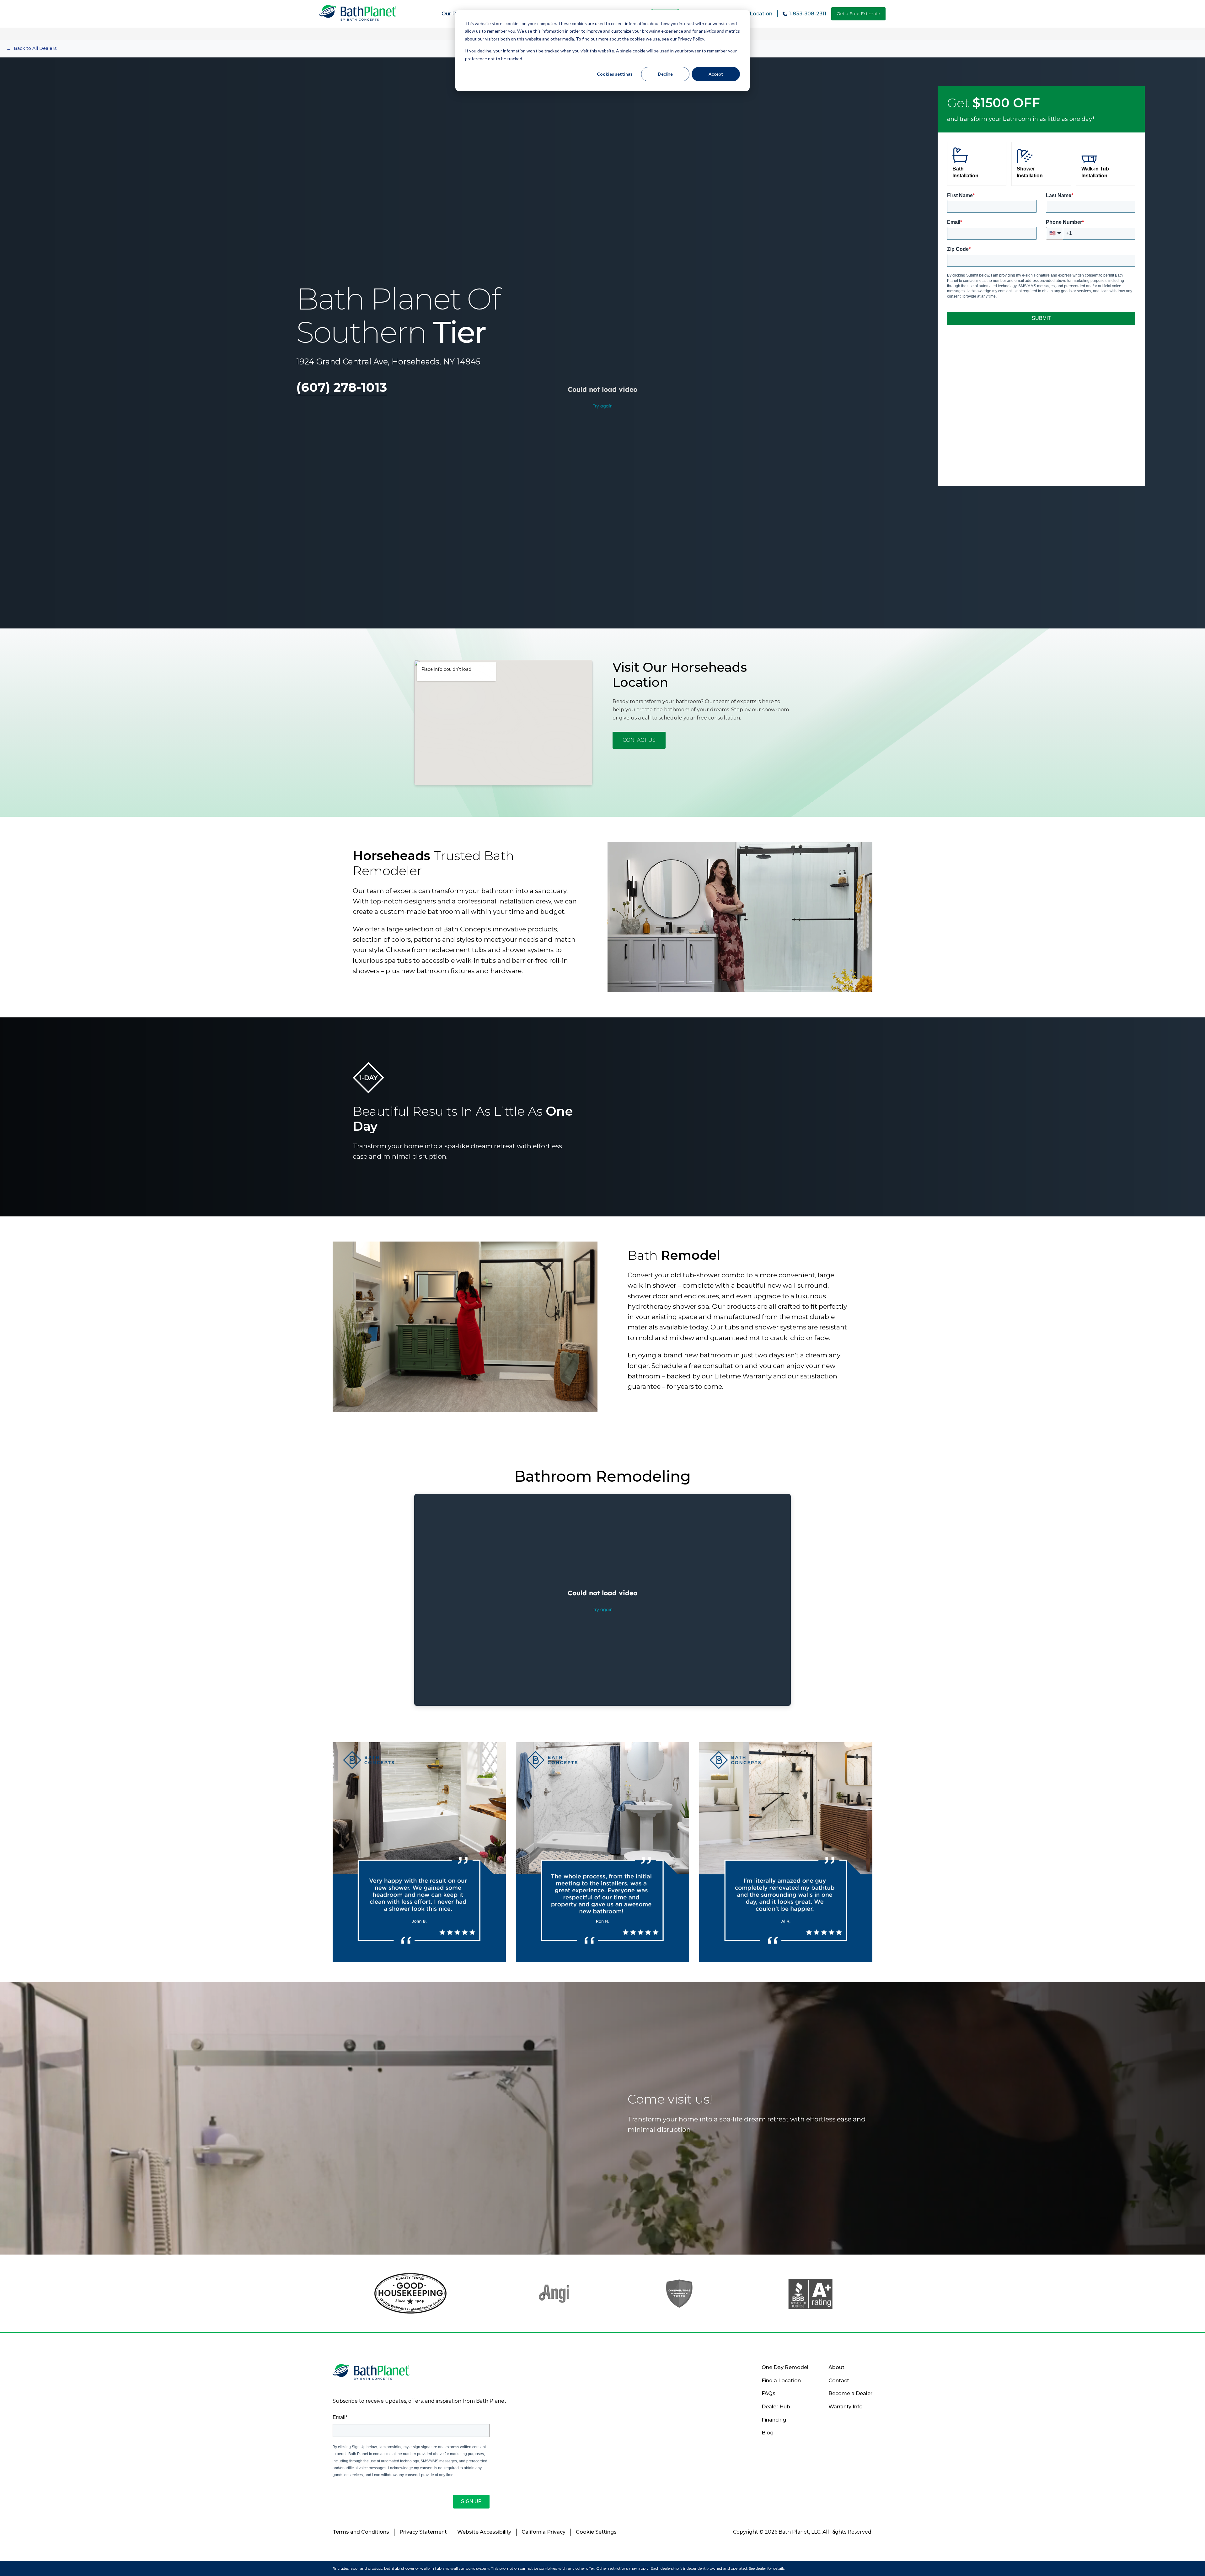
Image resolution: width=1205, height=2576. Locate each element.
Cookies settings (615, 74)
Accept (716, 74)
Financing (774, 2420)
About (836, 2367)
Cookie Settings (596, 2532)
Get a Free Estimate (858, 13)
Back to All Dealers (32, 49)
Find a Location (781, 2381)
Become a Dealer (850, 2393)
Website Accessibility (484, 2532)
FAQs (769, 2393)
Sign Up (471, 2501)
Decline (665, 74)
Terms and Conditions (361, 2532)
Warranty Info (846, 2407)
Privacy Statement (423, 2532)
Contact (839, 2381)
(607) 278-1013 (342, 387)
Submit (1041, 318)
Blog (768, 2433)
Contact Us (639, 740)
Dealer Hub (776, 2407)
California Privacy (544, 2532)
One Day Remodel (785, 2367)
